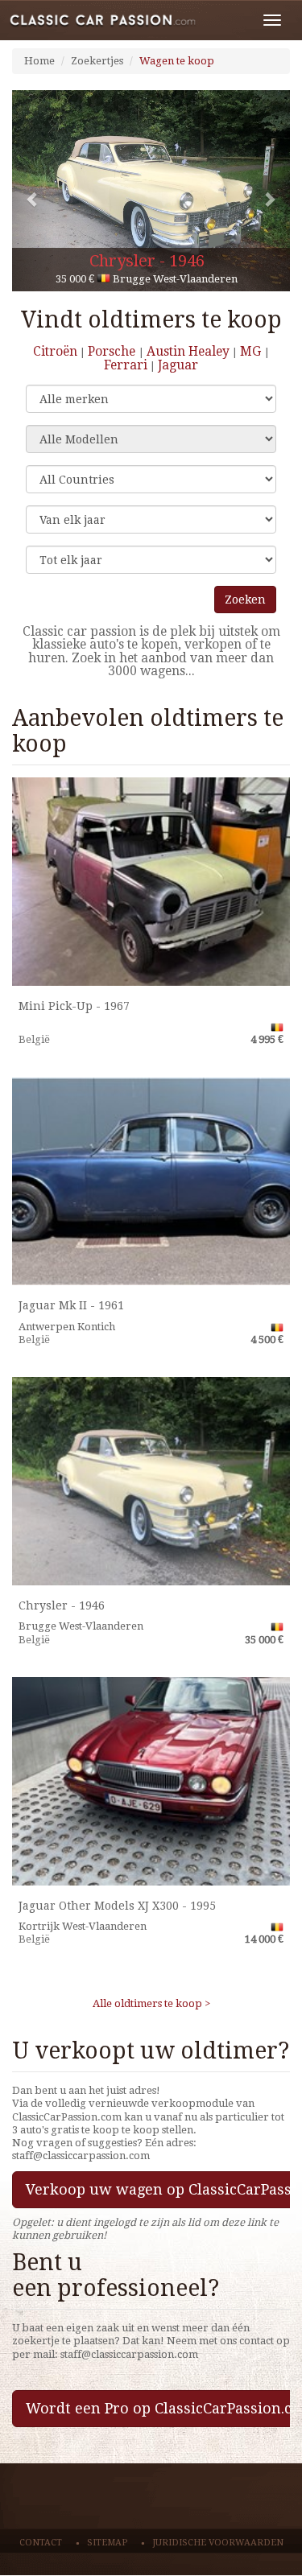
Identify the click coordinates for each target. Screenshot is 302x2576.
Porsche (113, 351)
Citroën (55, 351)
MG (252, 351)
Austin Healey (188, 351)
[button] (33, 191)
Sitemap (107, 2543)
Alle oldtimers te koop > (151, 2003)
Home (39, 61)
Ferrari (126, 365)
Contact (41, 2543)
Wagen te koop (177, 61)
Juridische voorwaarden (218, 2543)
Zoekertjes (97, 61)
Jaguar (178, 365)
